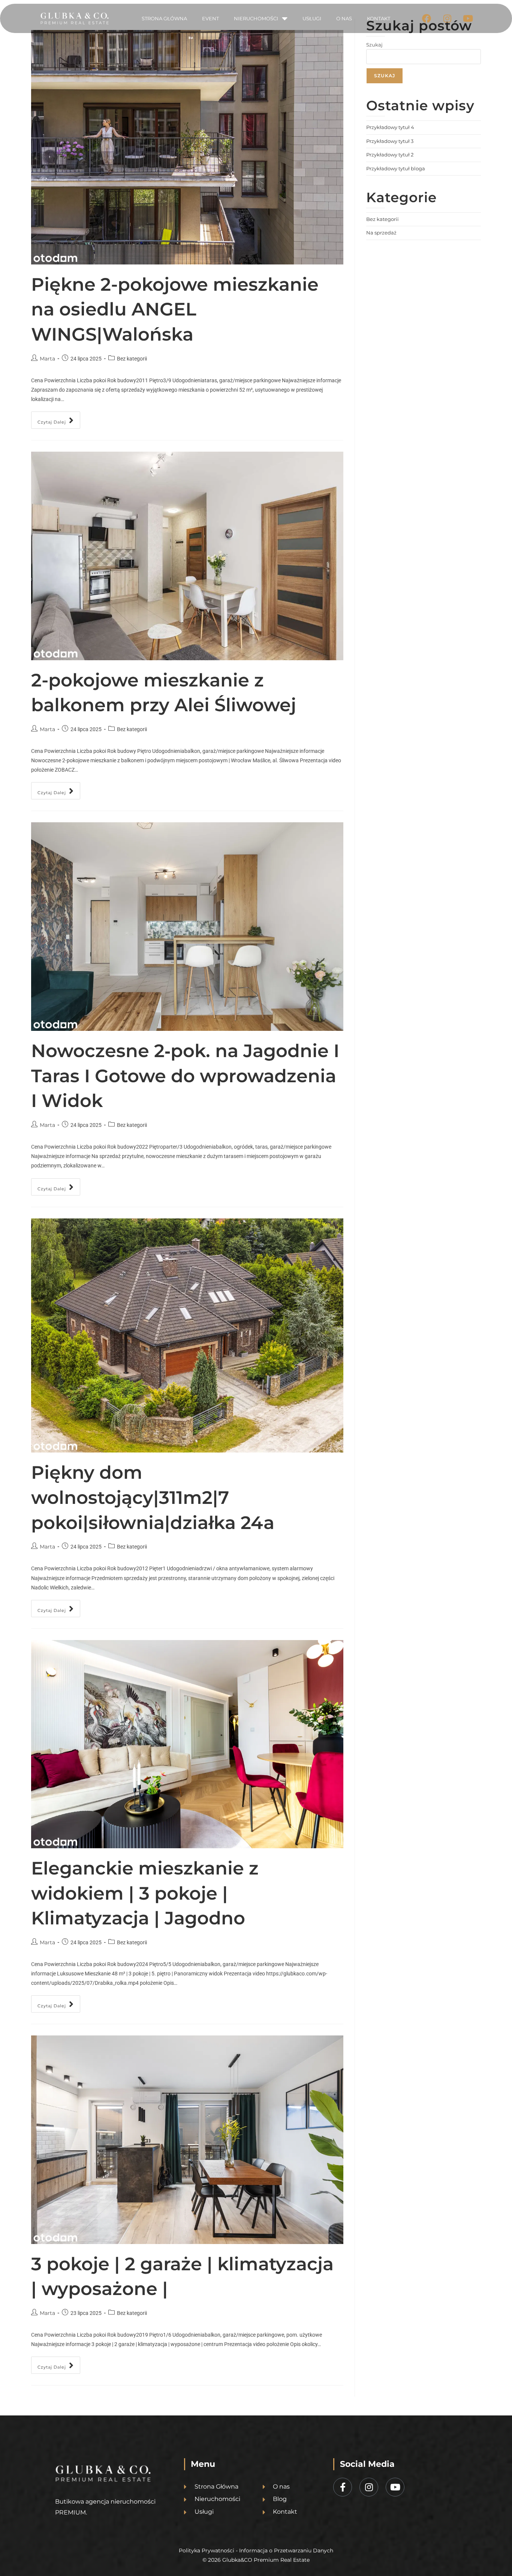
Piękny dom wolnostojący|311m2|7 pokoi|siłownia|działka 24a (153, 1497)
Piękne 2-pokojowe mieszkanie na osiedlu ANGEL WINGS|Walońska (175, 309)
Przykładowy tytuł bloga (396, 168)
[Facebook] (427, 18)
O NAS (344, 18)
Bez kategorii (383, 219)
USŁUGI (312, 18)
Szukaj (374, 45)
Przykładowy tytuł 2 (390, 155)
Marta (47, 359)
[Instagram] (447, 18)
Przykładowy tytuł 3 (390, 141)
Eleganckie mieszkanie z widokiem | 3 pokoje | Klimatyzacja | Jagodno (145, 1893)
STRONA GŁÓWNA (164, 18)
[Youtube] (468, 18)
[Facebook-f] (343, 2487)
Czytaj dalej (59, 418)
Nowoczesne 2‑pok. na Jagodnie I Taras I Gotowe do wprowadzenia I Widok (185, 1076)
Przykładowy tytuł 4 (390, 127)
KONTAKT (379, 18)
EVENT (210, 18)
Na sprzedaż (381, 233)
